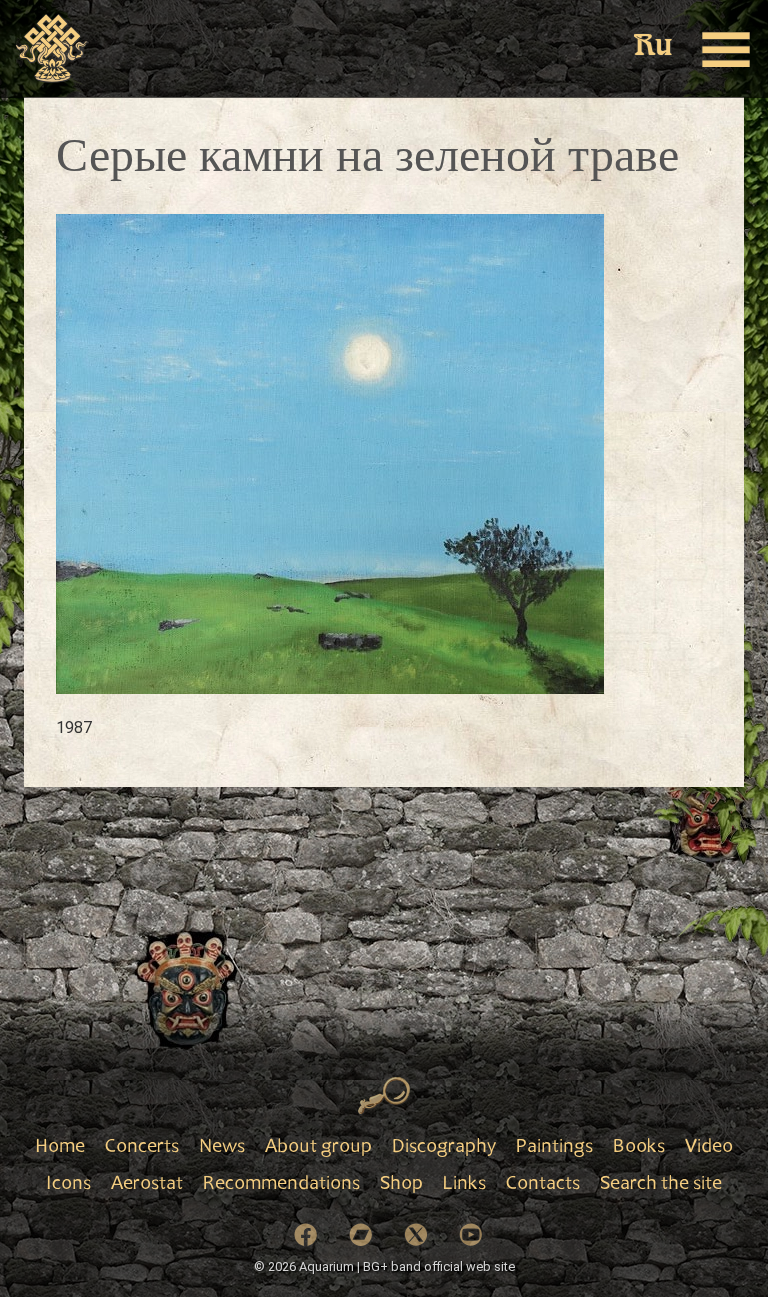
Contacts (543, 1185)
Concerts (142, 1148)
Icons (68, 1185)
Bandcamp (361, 1235)
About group (318, 1148)
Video (709, 1148)
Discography (444, 1148)
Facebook (306, 1235)
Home (60, 1148)
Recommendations (281, 1185)
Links (464, 1185)
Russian (653, 47)
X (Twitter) (416, 1235)
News (222, 1148)
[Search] (384, 1096)
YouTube (471, 1235)
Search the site (661, 1185)
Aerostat (147, 1185)
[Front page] (52, 49)
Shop (401, 1185)
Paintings (554, 1148)
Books (639, 1148)
